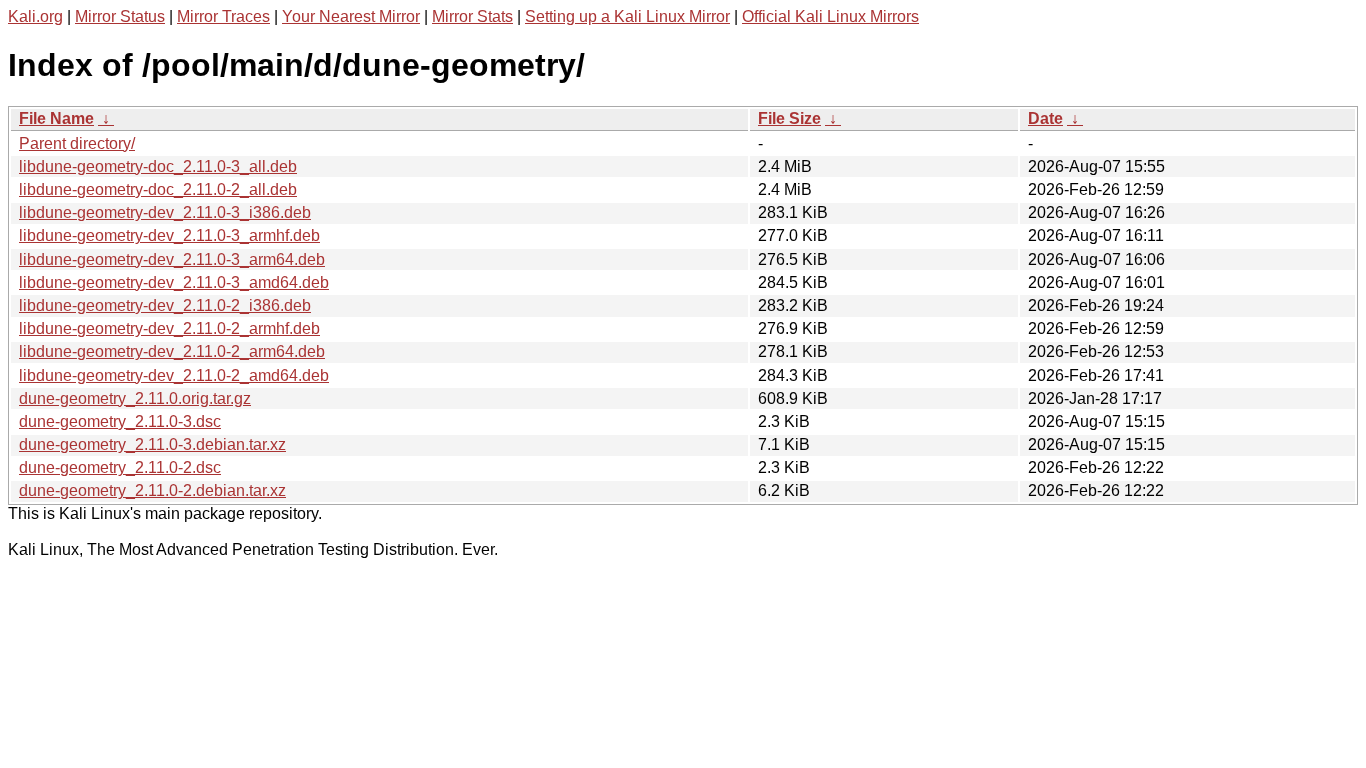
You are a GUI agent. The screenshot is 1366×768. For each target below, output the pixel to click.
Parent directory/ (77, 143)
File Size (789, 118)
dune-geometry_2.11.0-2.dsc (120, 467)
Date (1045, 118)
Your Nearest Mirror (351, 16)
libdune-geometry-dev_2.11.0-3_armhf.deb (169, 235)
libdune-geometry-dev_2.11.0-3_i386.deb (165, 212)
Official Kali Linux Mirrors (830, 16)
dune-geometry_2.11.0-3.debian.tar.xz (152, 444)
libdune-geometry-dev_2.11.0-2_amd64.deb (174, 375)
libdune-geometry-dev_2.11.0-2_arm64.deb (172, 351)
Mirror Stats (472, 16)
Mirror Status (120, 16)
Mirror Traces (223, 16)
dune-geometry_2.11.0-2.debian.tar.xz (152, 490)
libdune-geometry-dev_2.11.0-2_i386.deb (165, 305)
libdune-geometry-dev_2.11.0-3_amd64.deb (174, 282)
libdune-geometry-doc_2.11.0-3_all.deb (158, 166)
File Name (56, 118)
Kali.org (35, 16)
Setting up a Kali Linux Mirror (627, 16)
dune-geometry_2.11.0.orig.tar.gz (135, 398)
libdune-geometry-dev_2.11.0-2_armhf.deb (169, 328)
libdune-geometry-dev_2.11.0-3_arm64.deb (172, 259)
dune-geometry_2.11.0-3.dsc (120, 421)
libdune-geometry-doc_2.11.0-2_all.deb (158, 189)
